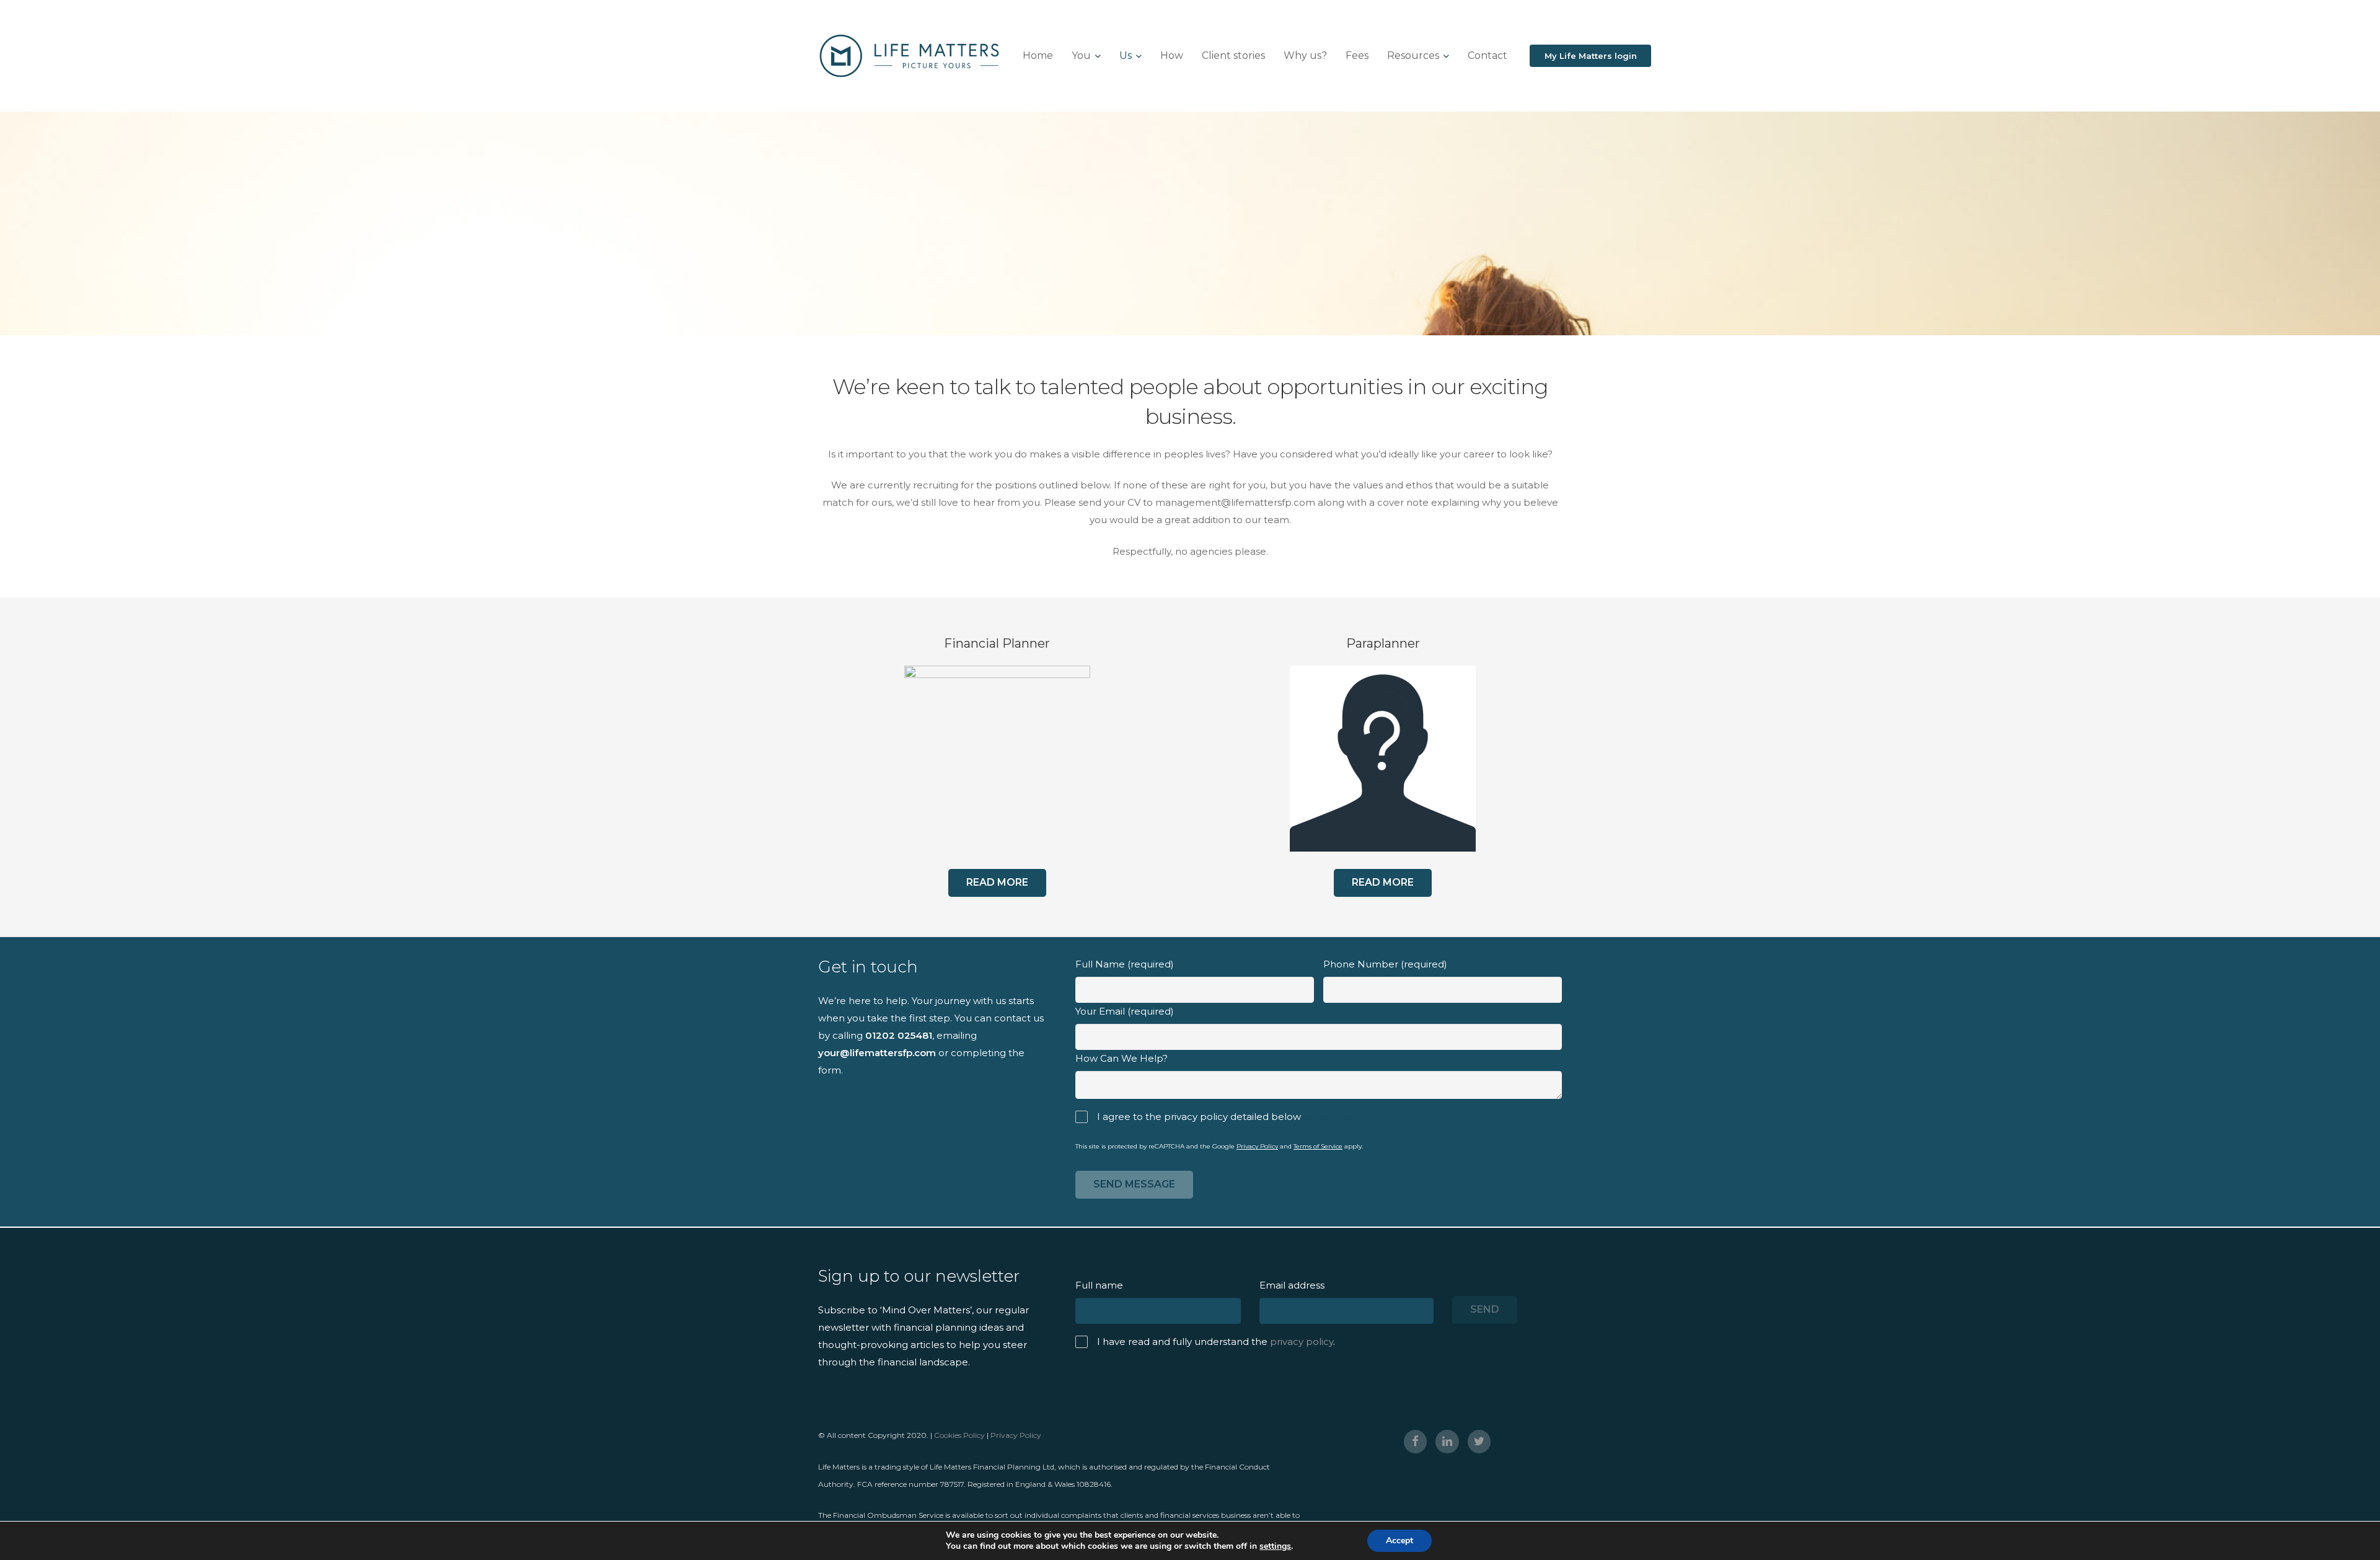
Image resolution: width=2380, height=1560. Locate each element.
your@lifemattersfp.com (877, 1053)
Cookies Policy (959, 1435)
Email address (1292, 1285)
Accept (1399, 1540)
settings (1275, 1546)
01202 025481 (899, 1035)
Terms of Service (1318, 1146)
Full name (1099, 1285)
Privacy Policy (1257, 1146)
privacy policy (1335, 1117)
